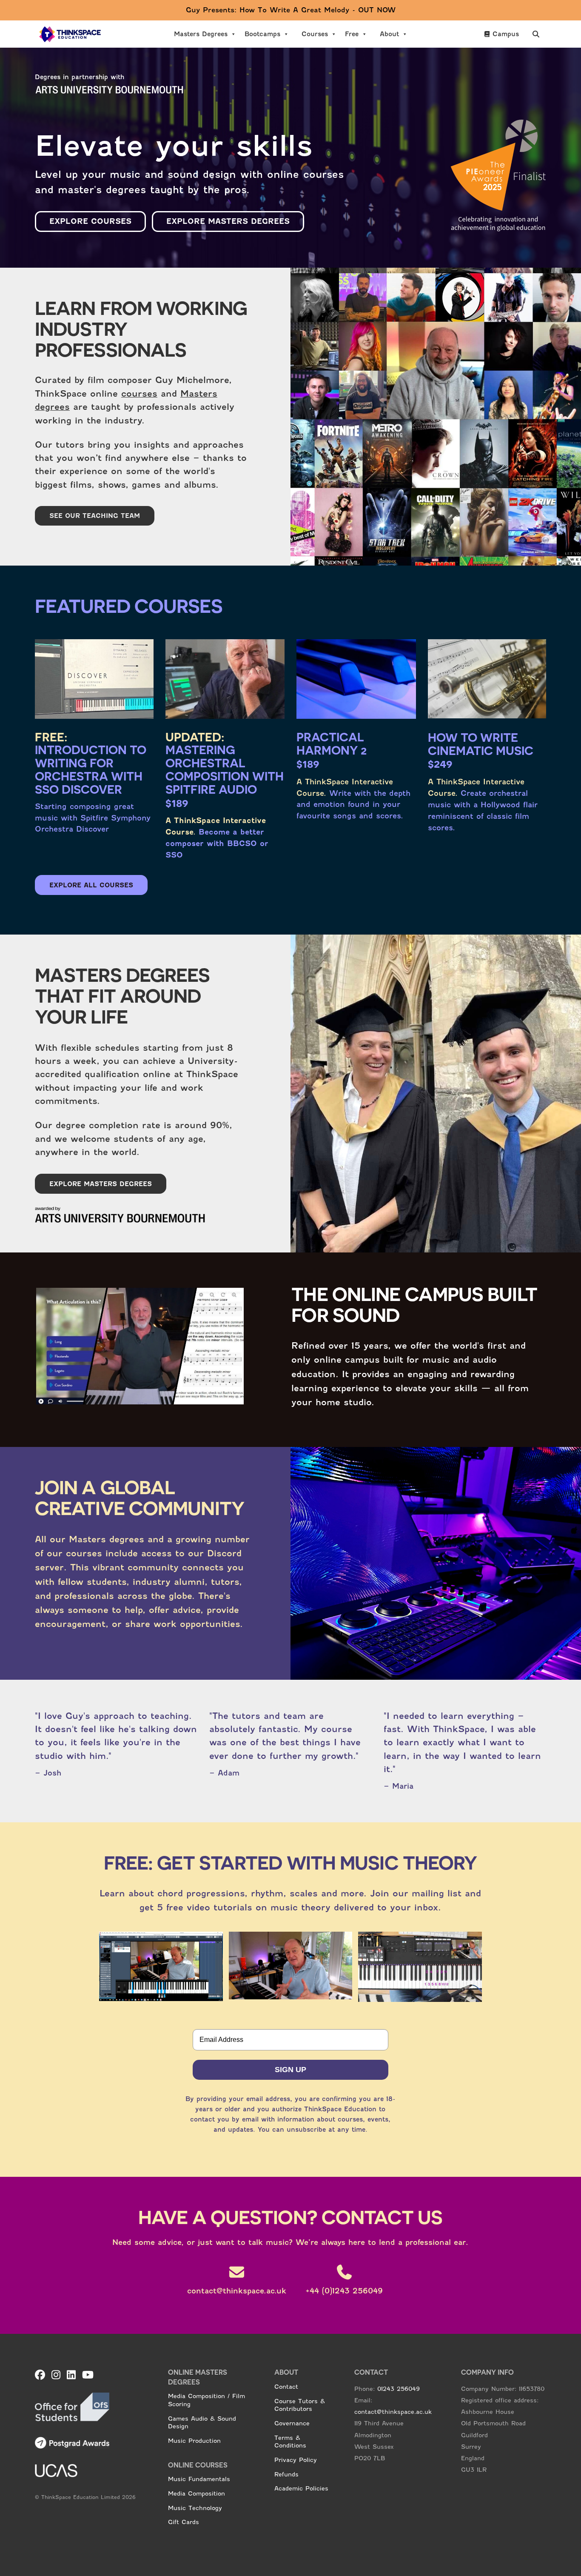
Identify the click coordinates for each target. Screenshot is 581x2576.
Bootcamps (262, 34)
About (389, 34)
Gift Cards (184, 2522)
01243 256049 (399, 2389)
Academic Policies (301, 2488)
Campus (506, 34)
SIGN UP (290, 2070)
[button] (536, 34)
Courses (315, 34)
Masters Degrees (201, 34)
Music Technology (195, 2508)
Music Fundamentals (199, 2479)
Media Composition (197, 2493)
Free (352, 34)
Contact (286, 2387)
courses (139, 394)
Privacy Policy (296, 2460)
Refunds (286, 2474)
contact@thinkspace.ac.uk (393, 2412)
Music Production (194, 2441)
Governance (292, 2423)
